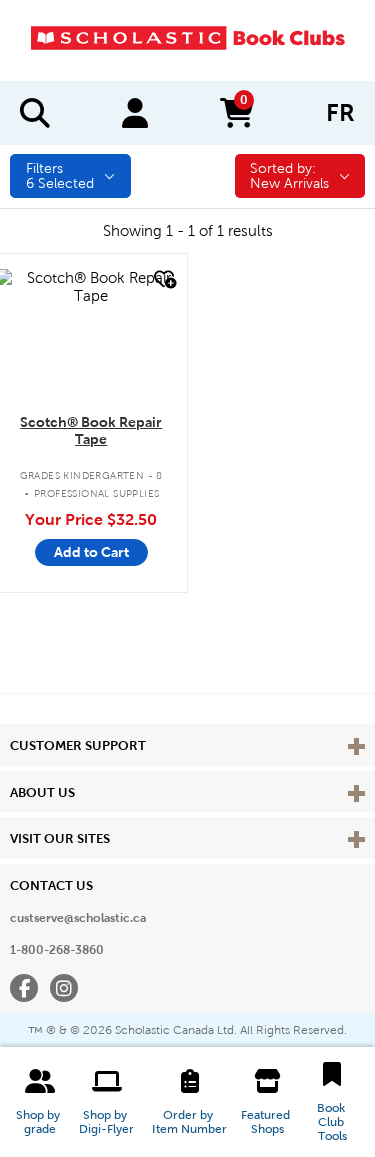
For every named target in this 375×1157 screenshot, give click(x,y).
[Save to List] (163, 279)
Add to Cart (91, 552)
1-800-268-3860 (57, 950)
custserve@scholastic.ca (78, 918)
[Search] (35, 113)
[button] (39, 1102)
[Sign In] (135, 113)
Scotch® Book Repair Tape (91, 430)
